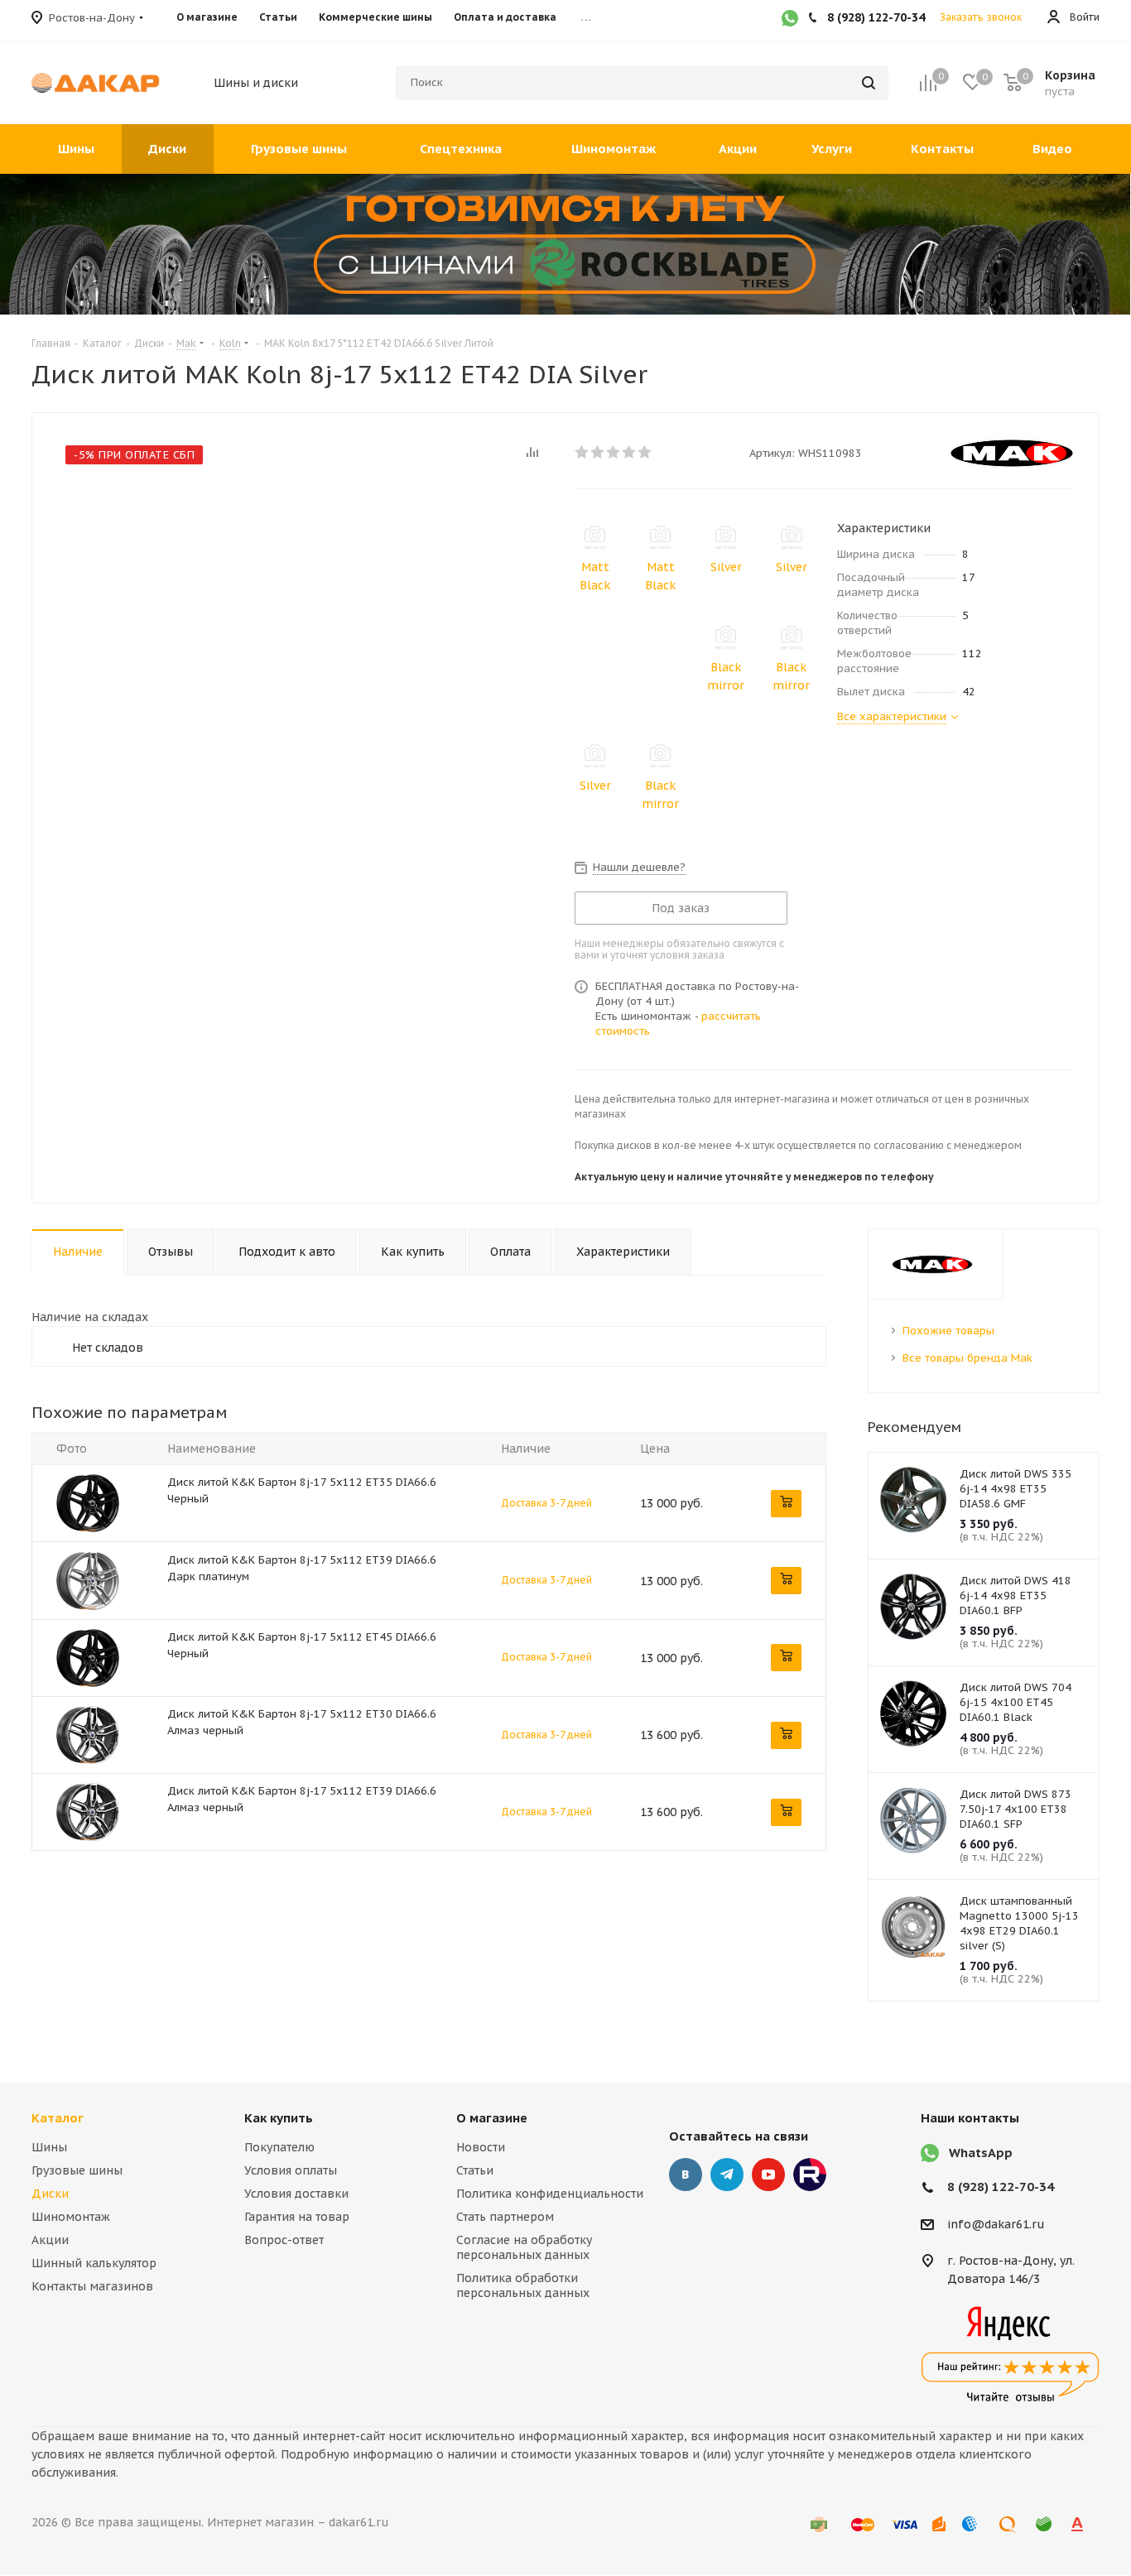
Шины (49, 2147)
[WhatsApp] (790, 20)
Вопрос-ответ (284, 2240)
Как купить (279, 2118)
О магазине (492, 2118)
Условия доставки (296, 2194)
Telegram (727, 2175)
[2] (598, 452)
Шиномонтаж (71, 2217)
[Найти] (869, 83)
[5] (645, 452)
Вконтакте (686, 2175)
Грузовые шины (77, 2170)
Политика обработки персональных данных (523, 2285)
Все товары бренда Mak (967, 1358)
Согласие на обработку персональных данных (524, 2247)
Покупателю (279, 2147)
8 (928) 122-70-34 (1001, 2187)
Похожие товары (948, 1331)
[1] (582, 452)
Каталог (58, 2118)
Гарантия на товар (297, 2217)
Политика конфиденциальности (550, 2194)
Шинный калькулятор (94, 2263)
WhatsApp (981, 2153)
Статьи (475, 2170)
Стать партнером (505, 2217)
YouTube (768, 2175)
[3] (614, 452)
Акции (50, 2240)
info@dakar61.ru (996, 2224)
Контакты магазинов (92, 2286)
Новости (481, 2147)
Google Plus (810, 2175)
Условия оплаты (291, 2170)
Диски (50, 2194)
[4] (630, 452)
